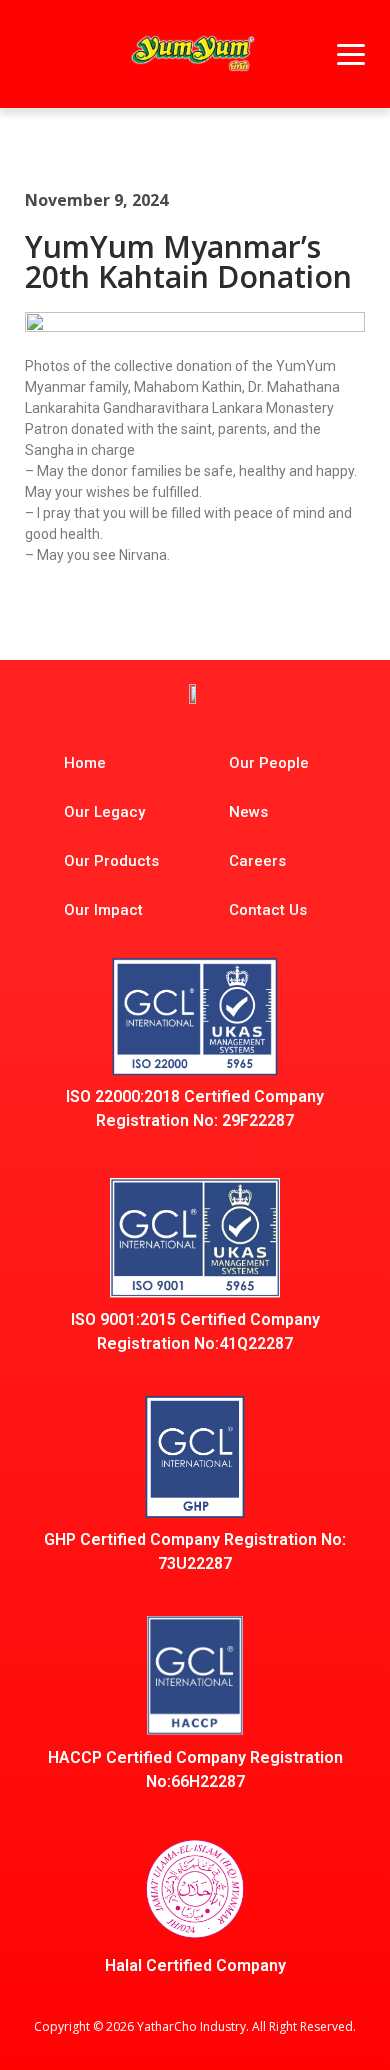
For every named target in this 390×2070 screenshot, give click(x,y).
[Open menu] (351, 54)
